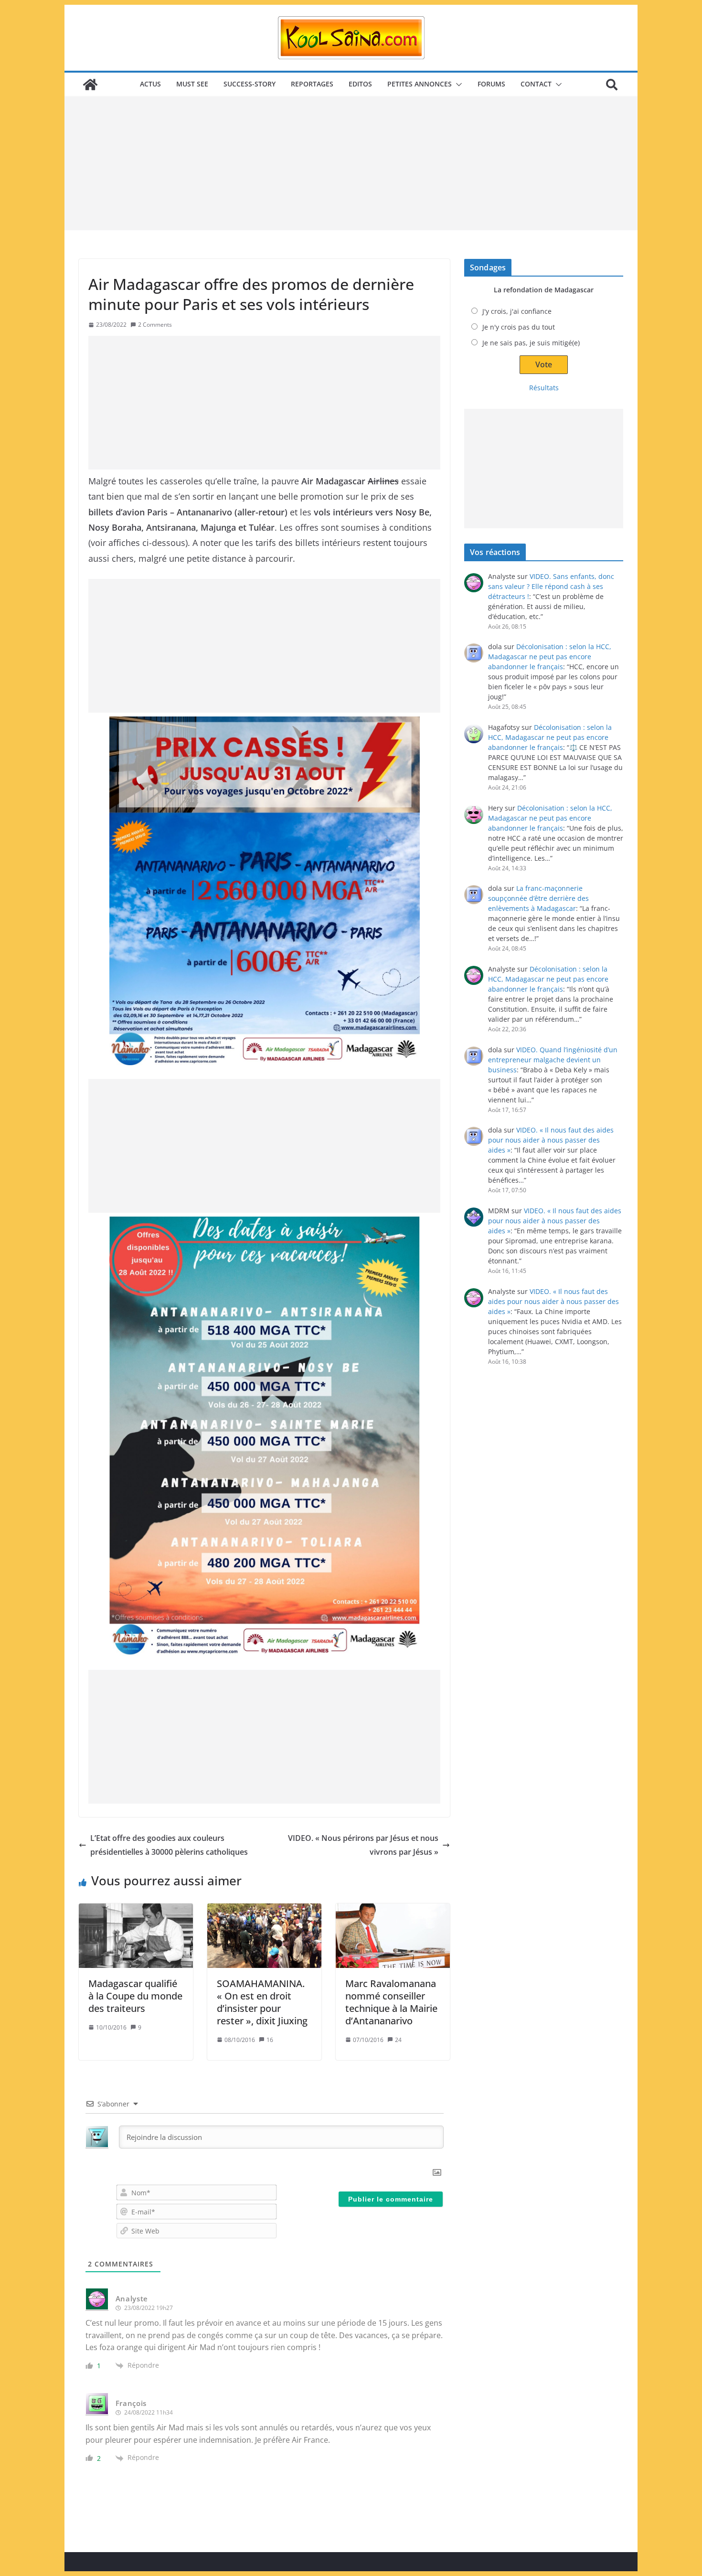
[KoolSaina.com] (90, 85)
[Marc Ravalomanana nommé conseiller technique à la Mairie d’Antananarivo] (393, 1935)
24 (398, 2040)
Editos (360, 84)
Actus (150, 84)
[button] (457, 85)
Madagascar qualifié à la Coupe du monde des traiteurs (135, 1996)
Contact (536, 84)
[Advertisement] (351, 163)
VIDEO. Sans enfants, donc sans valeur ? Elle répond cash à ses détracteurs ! (551, 586)
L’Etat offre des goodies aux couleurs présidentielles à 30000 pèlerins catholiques (169, 1845)
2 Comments (155, 325)
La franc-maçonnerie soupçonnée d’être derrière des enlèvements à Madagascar (538, 898)
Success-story (250, 84)
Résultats (544, 388)
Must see (192, 84)
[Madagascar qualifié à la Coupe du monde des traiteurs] (136, 1935)
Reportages (312, 84)
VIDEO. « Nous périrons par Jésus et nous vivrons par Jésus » (363, 1845)
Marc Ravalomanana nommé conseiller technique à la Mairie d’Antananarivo (391, 2002)
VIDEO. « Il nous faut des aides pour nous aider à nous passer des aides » (551, 1140)
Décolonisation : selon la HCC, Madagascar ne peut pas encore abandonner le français (550, 657)
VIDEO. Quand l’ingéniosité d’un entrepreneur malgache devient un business (553, 1060)
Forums (491, 84)
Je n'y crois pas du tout (519, 327)
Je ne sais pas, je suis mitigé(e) (531, 343)
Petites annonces (420, 84)
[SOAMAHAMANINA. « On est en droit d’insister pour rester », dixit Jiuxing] (264, 1935)
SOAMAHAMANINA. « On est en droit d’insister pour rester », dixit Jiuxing (262, 2002)
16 (270, 2040)
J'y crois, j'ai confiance (517, 311)
